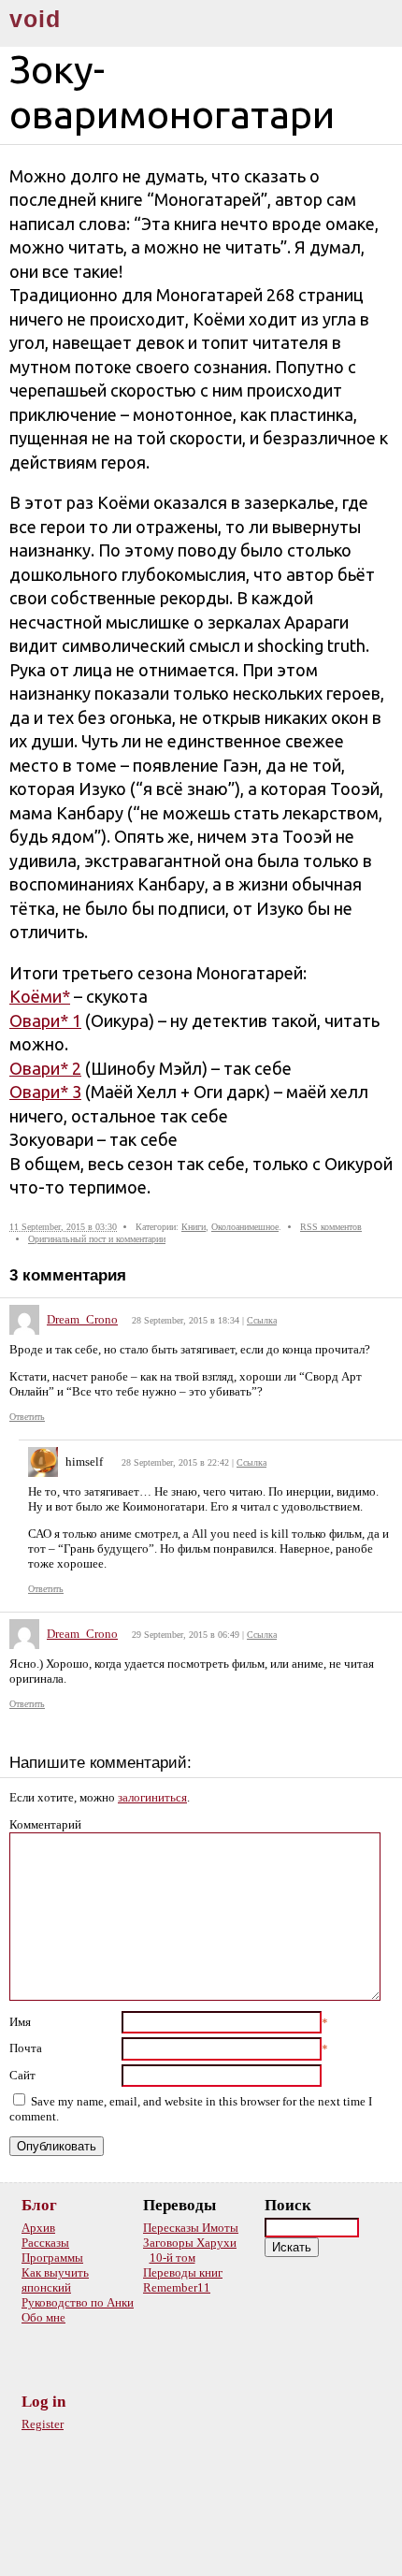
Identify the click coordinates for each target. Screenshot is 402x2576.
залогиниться (152, 1797)
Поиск (288, 2205)
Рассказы (45, 2243)
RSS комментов (331, 1227)
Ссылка (262, 1320)
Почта (26, 2048)
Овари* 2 (45, 1068)
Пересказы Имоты (191, 2228)
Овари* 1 (45, 1020)
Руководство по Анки (78, 2302)
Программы (52, 2258)
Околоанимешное (245, 1227)
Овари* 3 (45, 1092)
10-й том (172, 2258)
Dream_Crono (82, 1319)
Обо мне (43, 2317)
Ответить (27, 1417)
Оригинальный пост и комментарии (97, 1239)
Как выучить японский (55, 2280)
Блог (39, 2205)
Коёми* (40, 996)
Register (43, 2424)
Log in (43, 2402)
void (35, 19)
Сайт (22, 2075)
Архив (38, 2228)
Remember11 (177, 2287)
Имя (20, 2022)
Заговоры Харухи (190, 2243)
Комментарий (45, 1824)
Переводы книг (183, 2272)
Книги (194, 1227)
